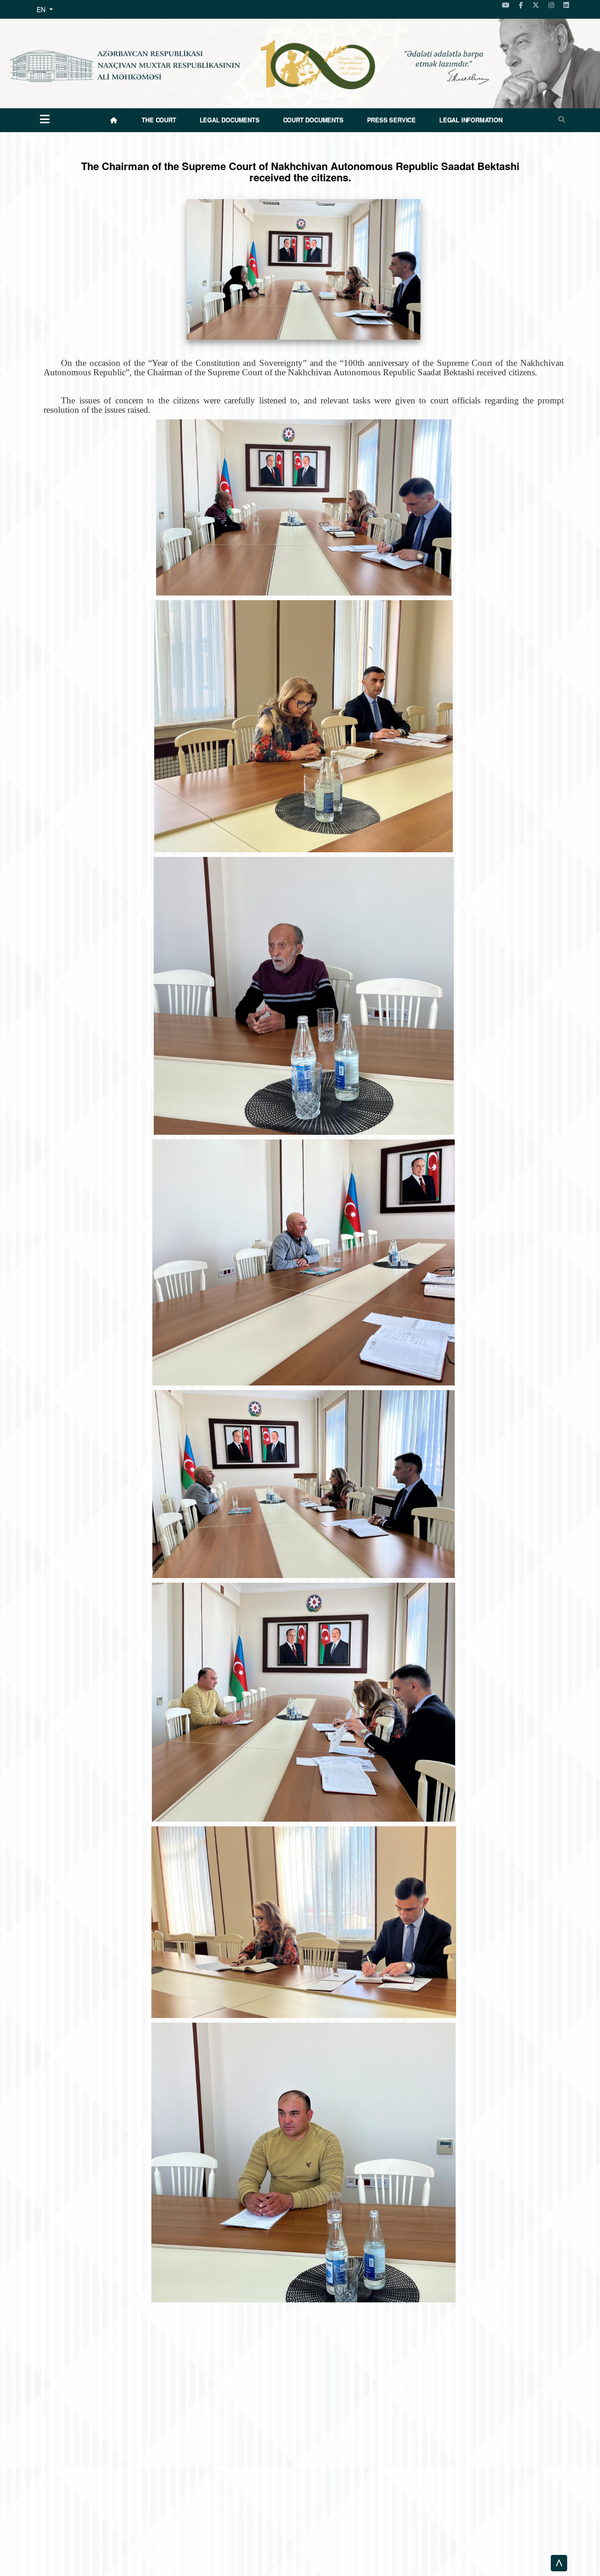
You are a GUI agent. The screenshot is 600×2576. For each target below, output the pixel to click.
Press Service (391, 120)
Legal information (471, 120)
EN (42, 9)
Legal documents (230, 120)
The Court (159, 120)
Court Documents (313, 120)
